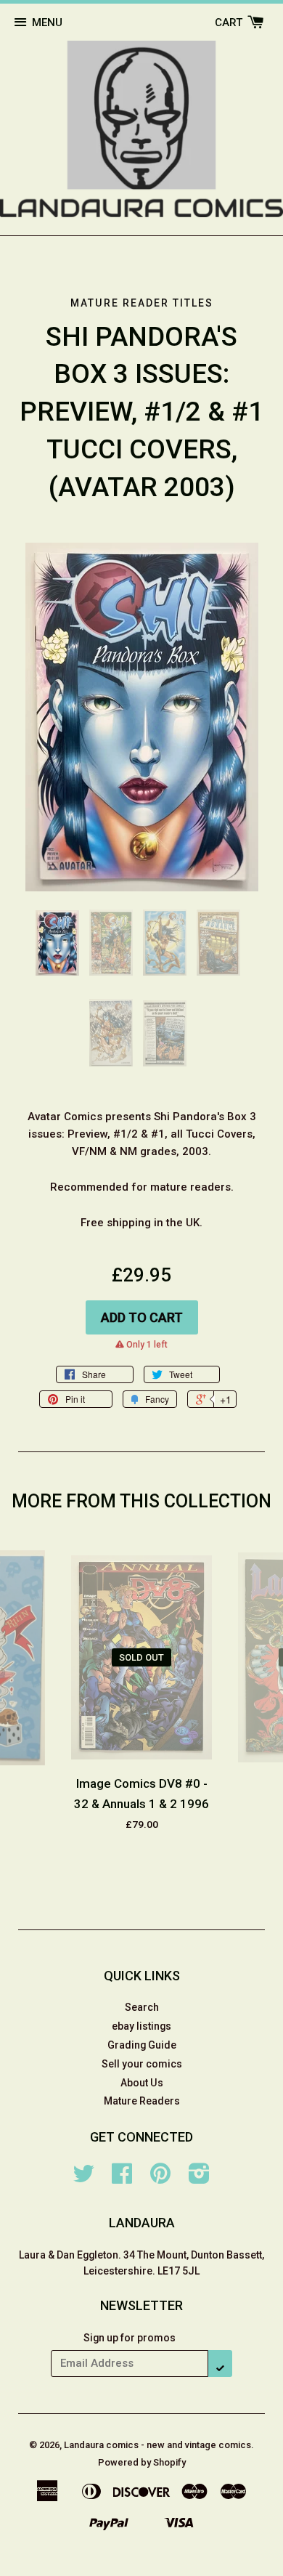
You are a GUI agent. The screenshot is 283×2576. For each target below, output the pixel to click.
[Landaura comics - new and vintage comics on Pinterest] (160, 2179)
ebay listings (141, 2026)
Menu (47, 23)
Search (142, 2007)
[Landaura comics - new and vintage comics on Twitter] (83, 2179)
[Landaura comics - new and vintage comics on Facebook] (122, 2179)
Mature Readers (142, 2101)
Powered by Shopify (142, 2462)
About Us (142, 2083)
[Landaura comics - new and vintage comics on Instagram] (199, 2179)
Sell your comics (142, 2064)
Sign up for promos (130, 2338)
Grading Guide (142, 2045)
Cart (230, 23)
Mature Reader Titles (142, 303)
